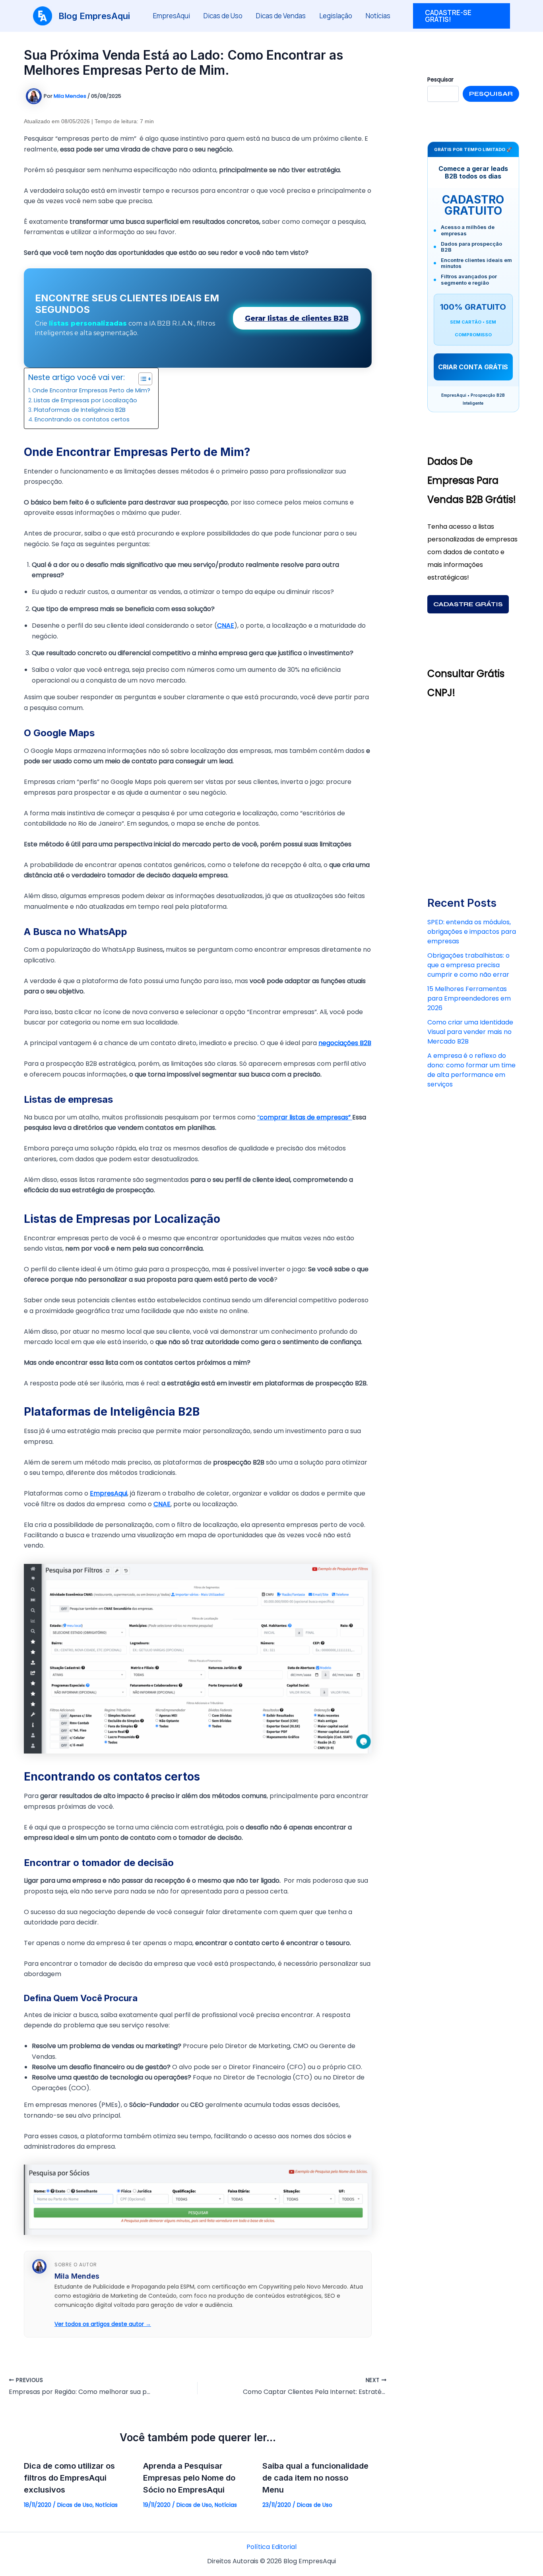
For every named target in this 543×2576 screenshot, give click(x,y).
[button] (462, 16)
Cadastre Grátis (468, 604)
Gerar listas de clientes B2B (297, 318)
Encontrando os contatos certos (82, 419)
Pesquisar (491, 94)
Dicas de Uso (223, 16)
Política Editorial (271, 2547)
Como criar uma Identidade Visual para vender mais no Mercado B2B (470, 1032)
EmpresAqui (172, 16)
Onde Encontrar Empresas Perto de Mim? (91, 390)
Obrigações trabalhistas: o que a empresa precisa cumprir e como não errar (468, 965)
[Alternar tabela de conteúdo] (141, 379)
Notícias (378, 16)
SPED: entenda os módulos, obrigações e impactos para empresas (472, 932)
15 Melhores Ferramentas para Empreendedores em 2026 (469, 998)
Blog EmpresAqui (94, 16)
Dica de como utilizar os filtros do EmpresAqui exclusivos (69, 2478)
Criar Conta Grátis (473, 367)
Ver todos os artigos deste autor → (103, 2324)
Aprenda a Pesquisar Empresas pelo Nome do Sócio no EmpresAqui (189, 2478)
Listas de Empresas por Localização (85, 400)
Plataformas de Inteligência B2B (80, 410)
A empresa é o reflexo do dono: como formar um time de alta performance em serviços (471, 1070)
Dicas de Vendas (281, 16)
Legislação (336, 16)
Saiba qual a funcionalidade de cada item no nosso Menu (315, 2478)
